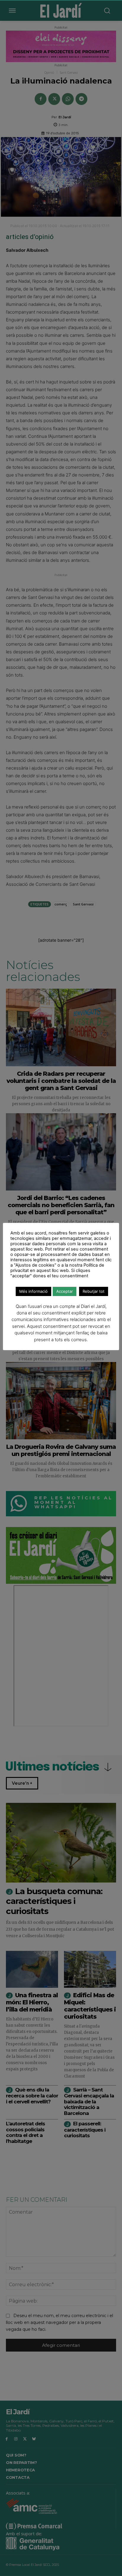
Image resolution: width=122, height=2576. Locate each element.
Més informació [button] (33, 1291)
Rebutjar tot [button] (94, 1291)
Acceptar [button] (65, 1291)
